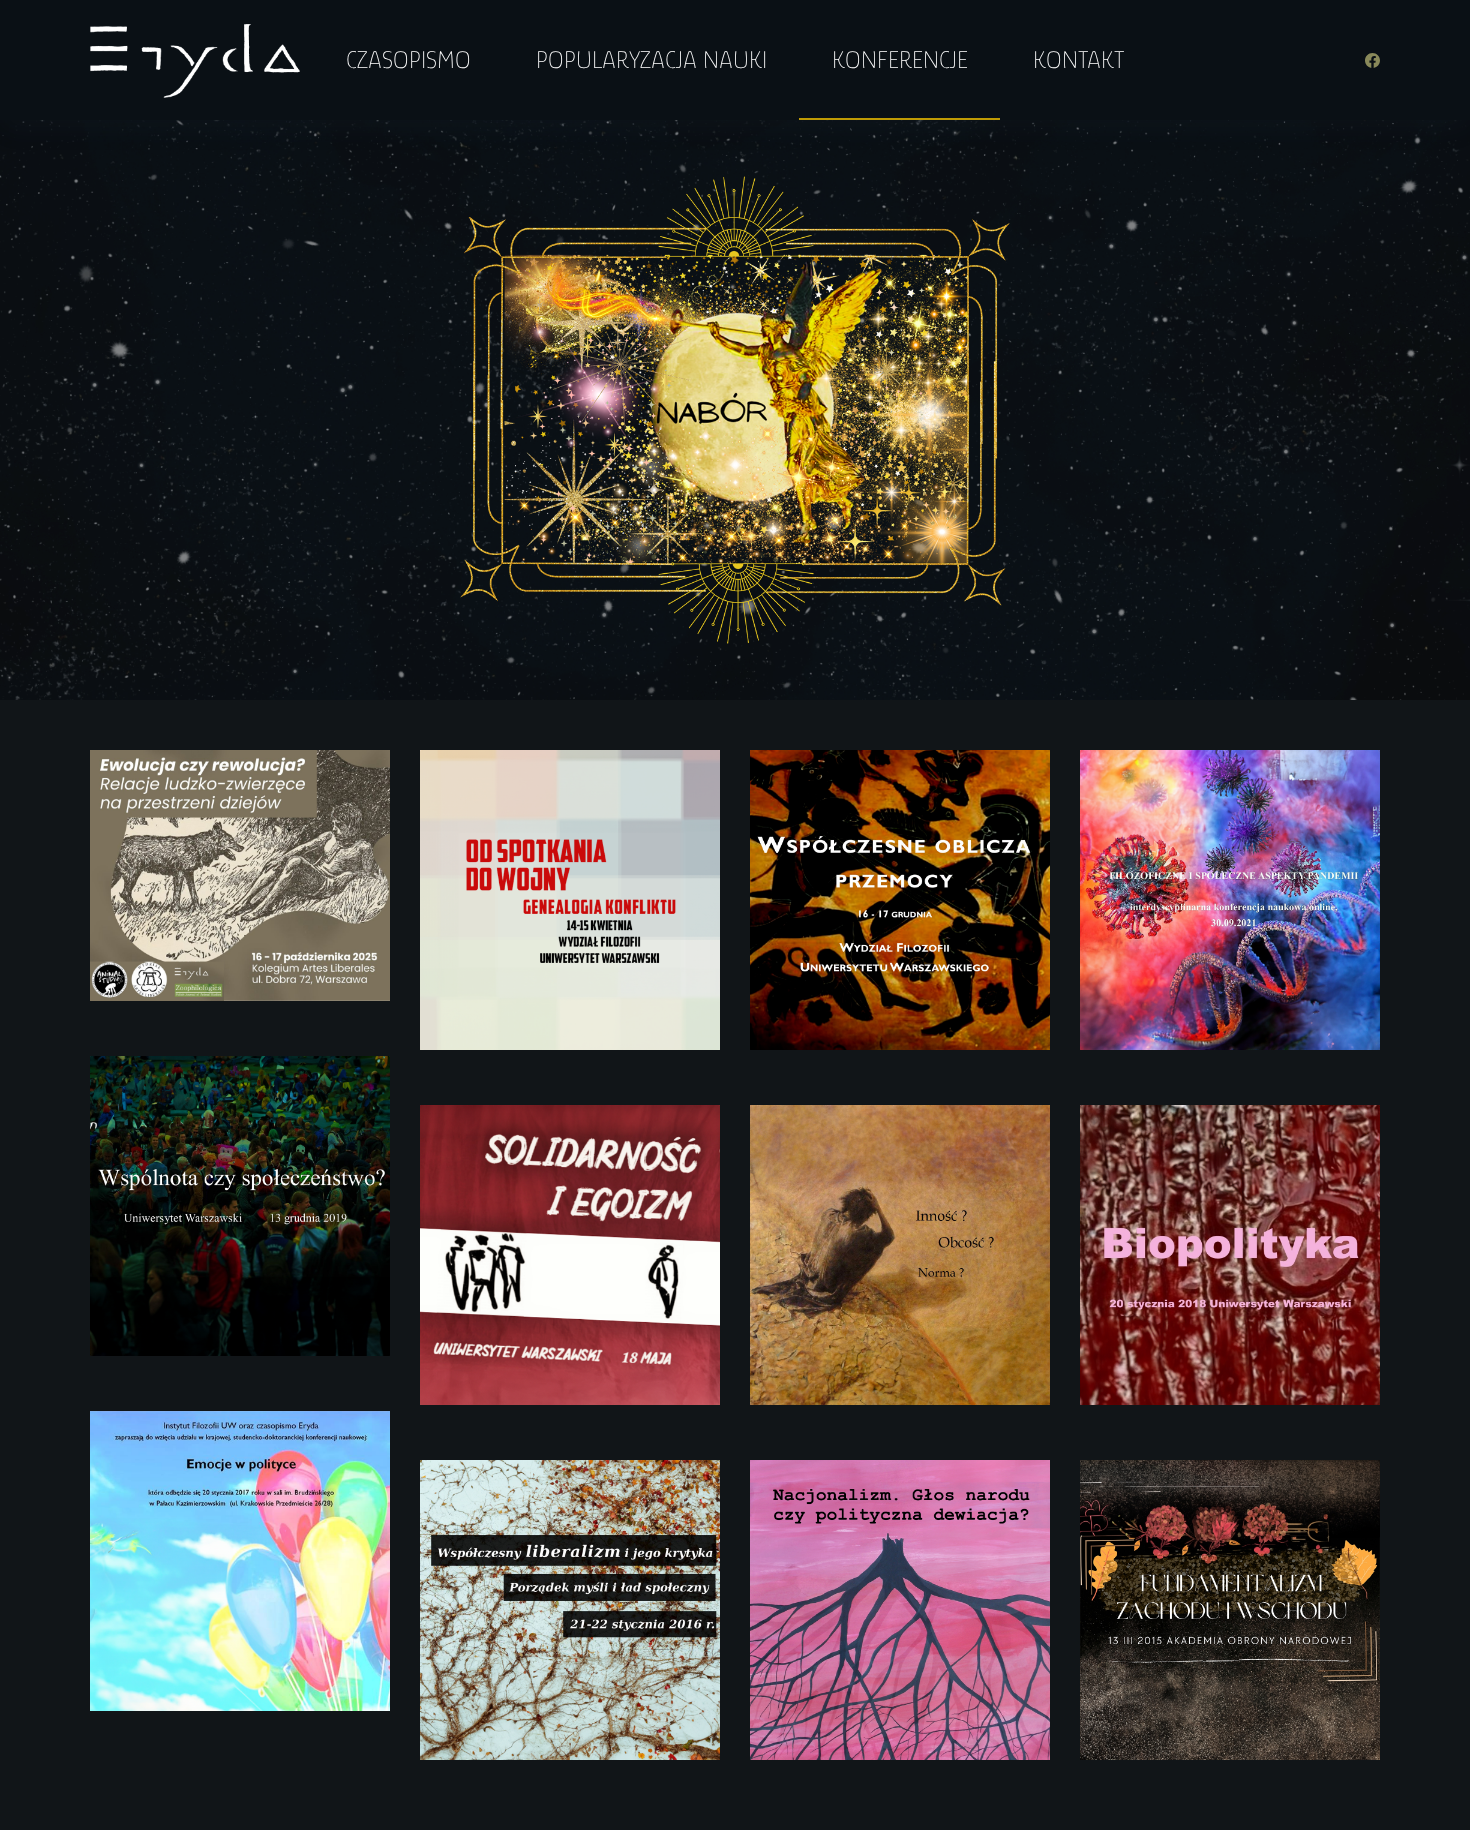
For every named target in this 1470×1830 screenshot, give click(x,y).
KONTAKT (1079, 59)
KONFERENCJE (900, 59)
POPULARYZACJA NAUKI (651, 59)
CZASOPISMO (408, 59)
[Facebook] (1372, 60)
